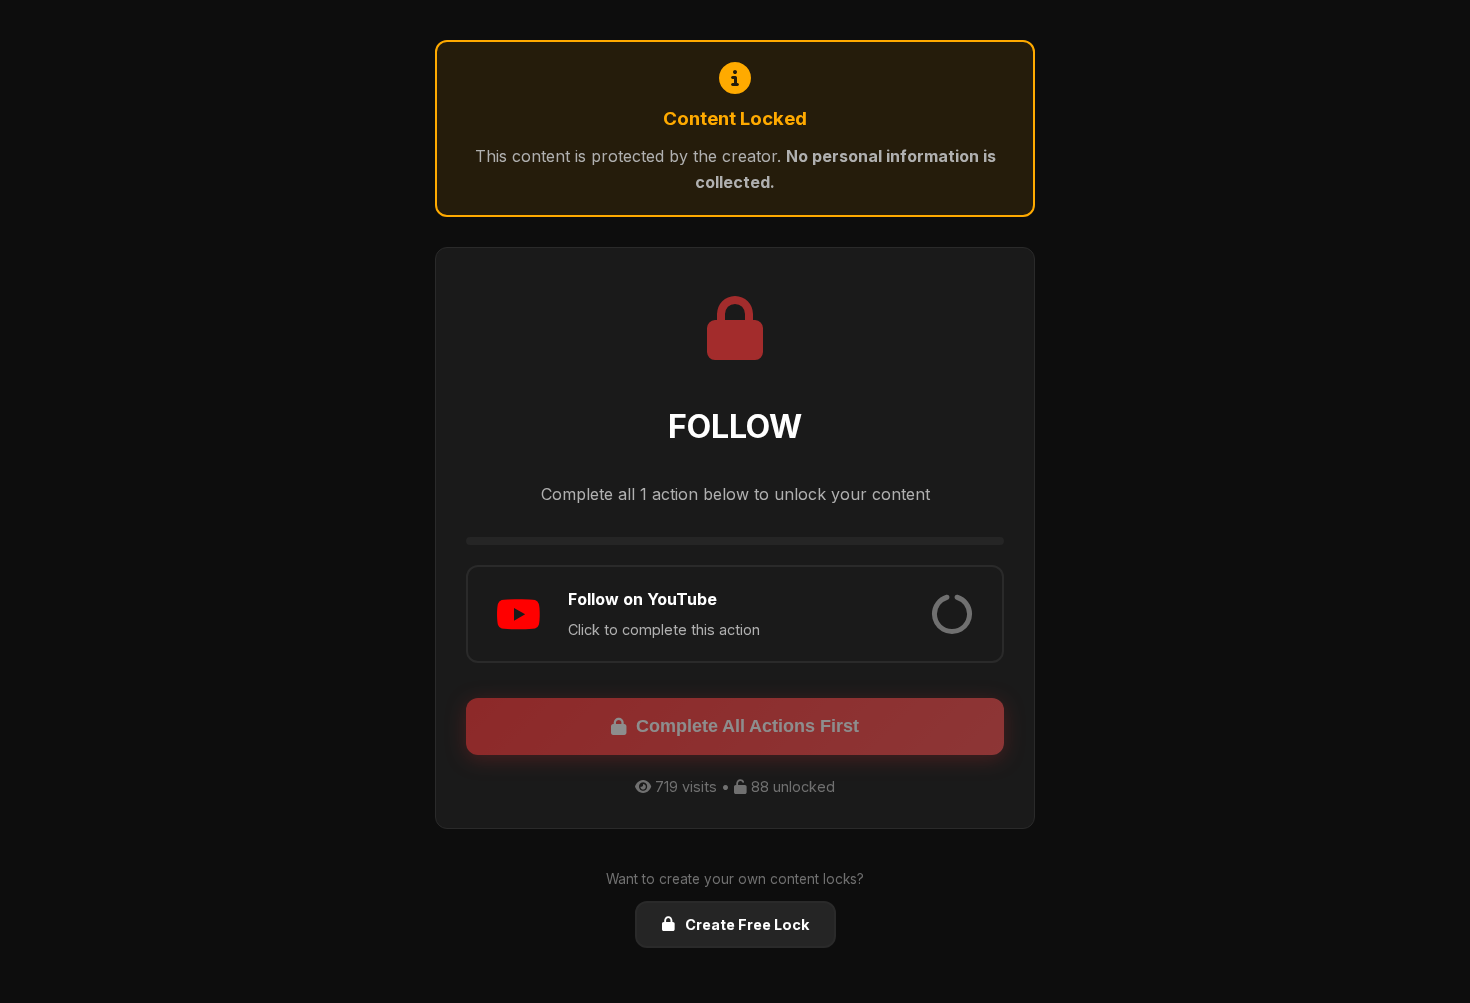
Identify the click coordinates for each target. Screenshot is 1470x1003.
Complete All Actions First (747, 726)
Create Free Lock (747, 924)
